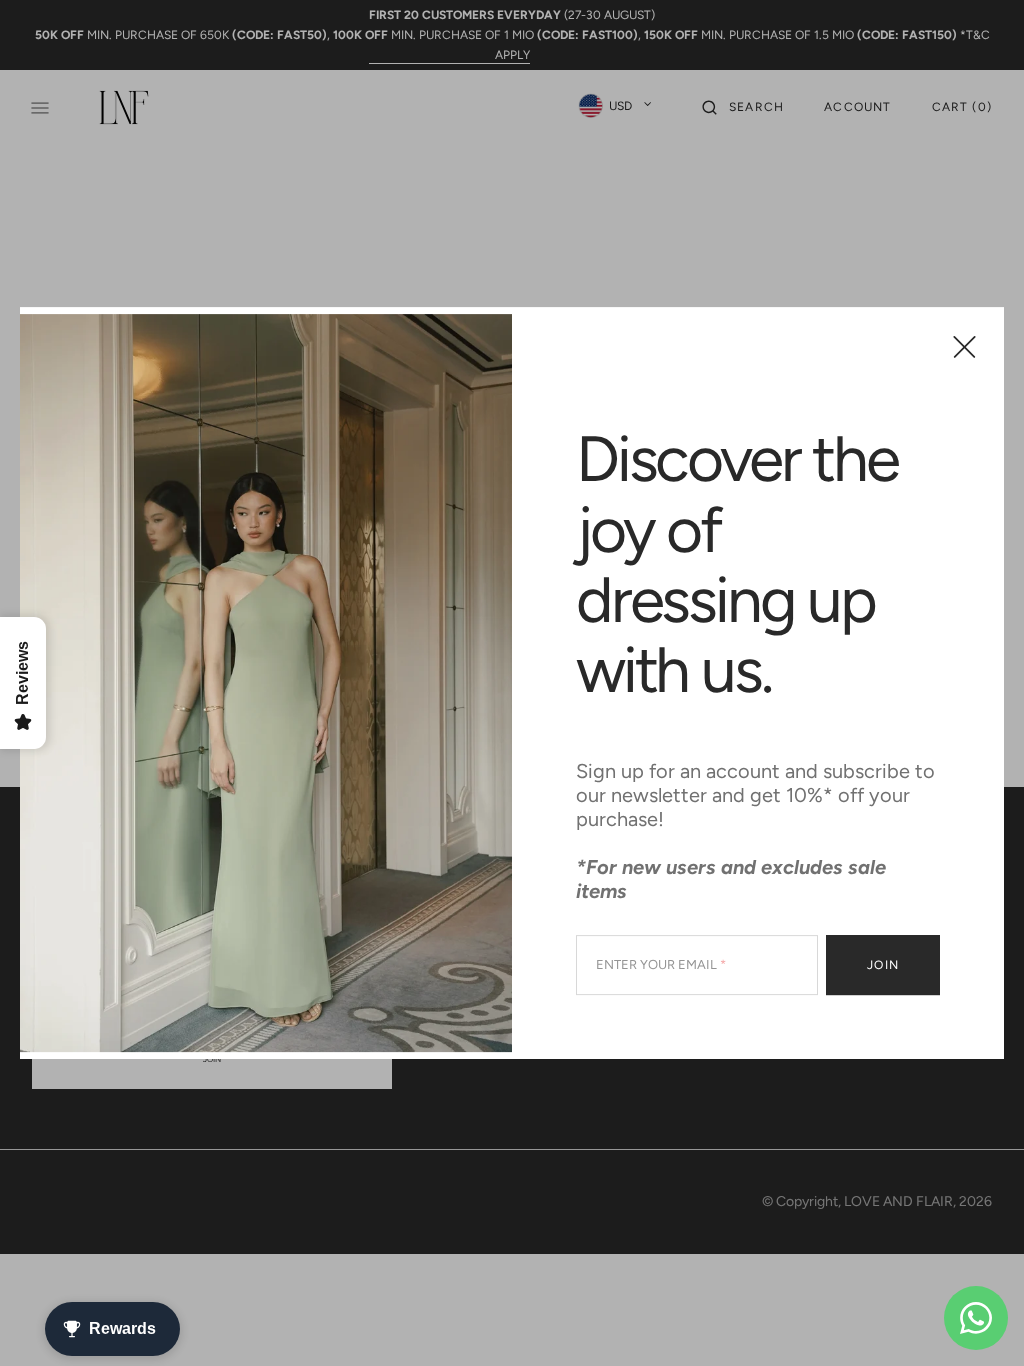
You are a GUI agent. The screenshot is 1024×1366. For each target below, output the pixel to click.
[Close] (964, 346)
